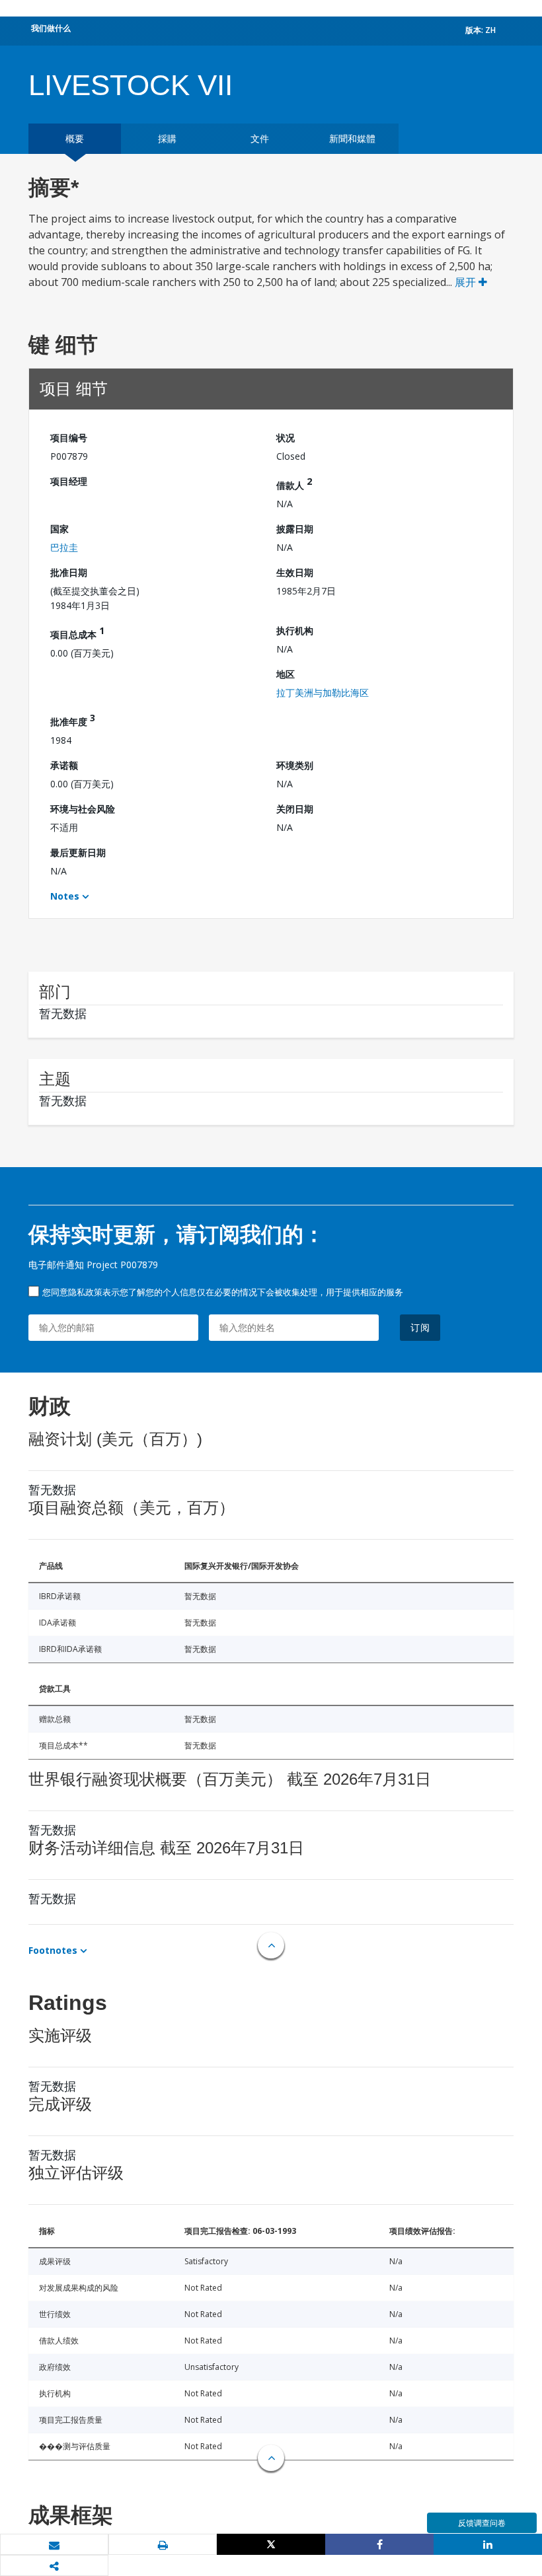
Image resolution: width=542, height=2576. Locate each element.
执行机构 (295, 630)
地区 (286, 674)
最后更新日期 (78, 852)
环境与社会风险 (83, 809)
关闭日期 (295, 809)
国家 (59, 529)
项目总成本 (77, 632)
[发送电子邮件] (54, 2545)
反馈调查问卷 (482, 2523)
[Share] (379, 2544)
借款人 (294, 483)
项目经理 (69, 481)
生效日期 (295, 572)
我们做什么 (51, 28)
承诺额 (64, 765)
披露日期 (295, 529)
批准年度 (73, 720)
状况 (286, 438)
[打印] (163, 2545)
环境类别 (295, 765)
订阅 (420, 1327)
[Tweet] (271, 2544)
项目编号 (69, 438)
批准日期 (69, 572)
